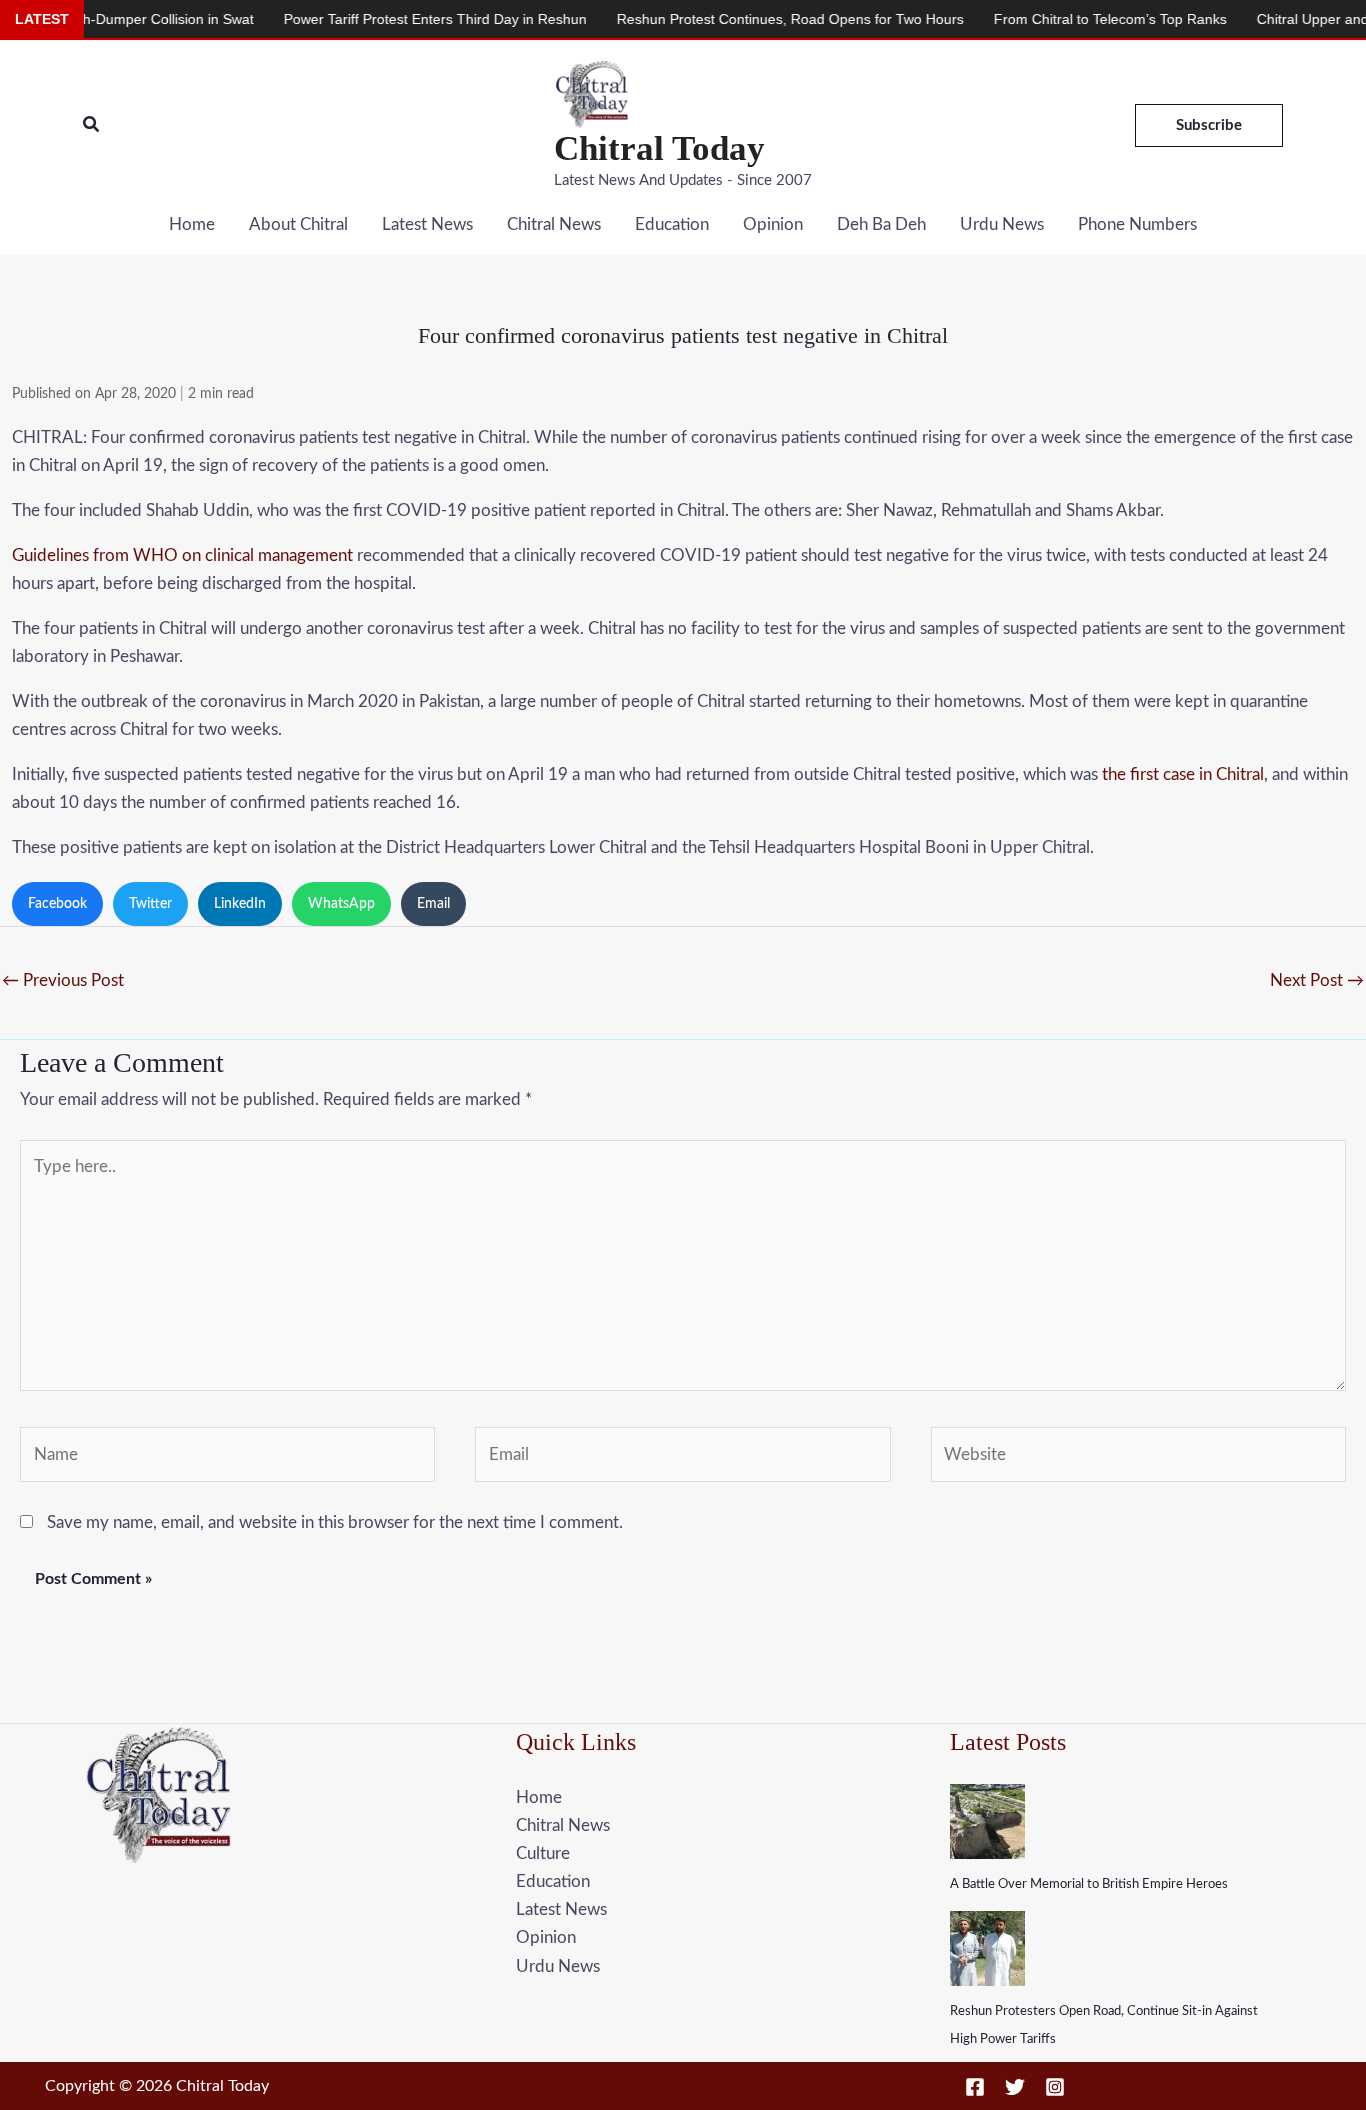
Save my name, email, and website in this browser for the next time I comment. (335, 1522)
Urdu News (1002, 224)
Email (433, 904)
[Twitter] (1015, 2087)
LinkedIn (240, 904)
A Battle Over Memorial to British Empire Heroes (1089, 1884)
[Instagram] (1055, 2087)
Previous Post (63, 980)
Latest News (427, 224)
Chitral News (554, 224)
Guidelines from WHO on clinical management (182, 555)
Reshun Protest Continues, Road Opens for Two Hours (744, 19)
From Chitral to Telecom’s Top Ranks (1064, 19)
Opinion (773, 224)
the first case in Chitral (1183, 774)
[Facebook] (975, 2087)
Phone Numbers (1137, 224)
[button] (92, 125)
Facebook (57, 904)
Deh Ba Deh (881, 224)
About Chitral (298, 224)
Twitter (150, 904)
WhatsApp (341, 904)
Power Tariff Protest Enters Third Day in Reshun (389, 19)
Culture (543, 1853)
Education (672, 224)
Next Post (1317, 980)
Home (192, 224)
